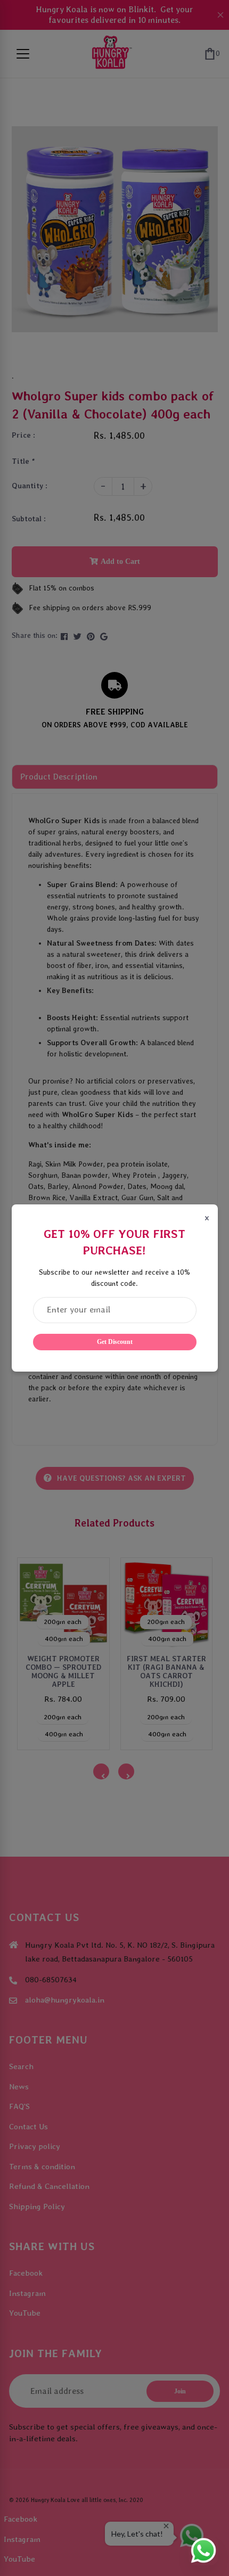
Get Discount (115, 1342)
